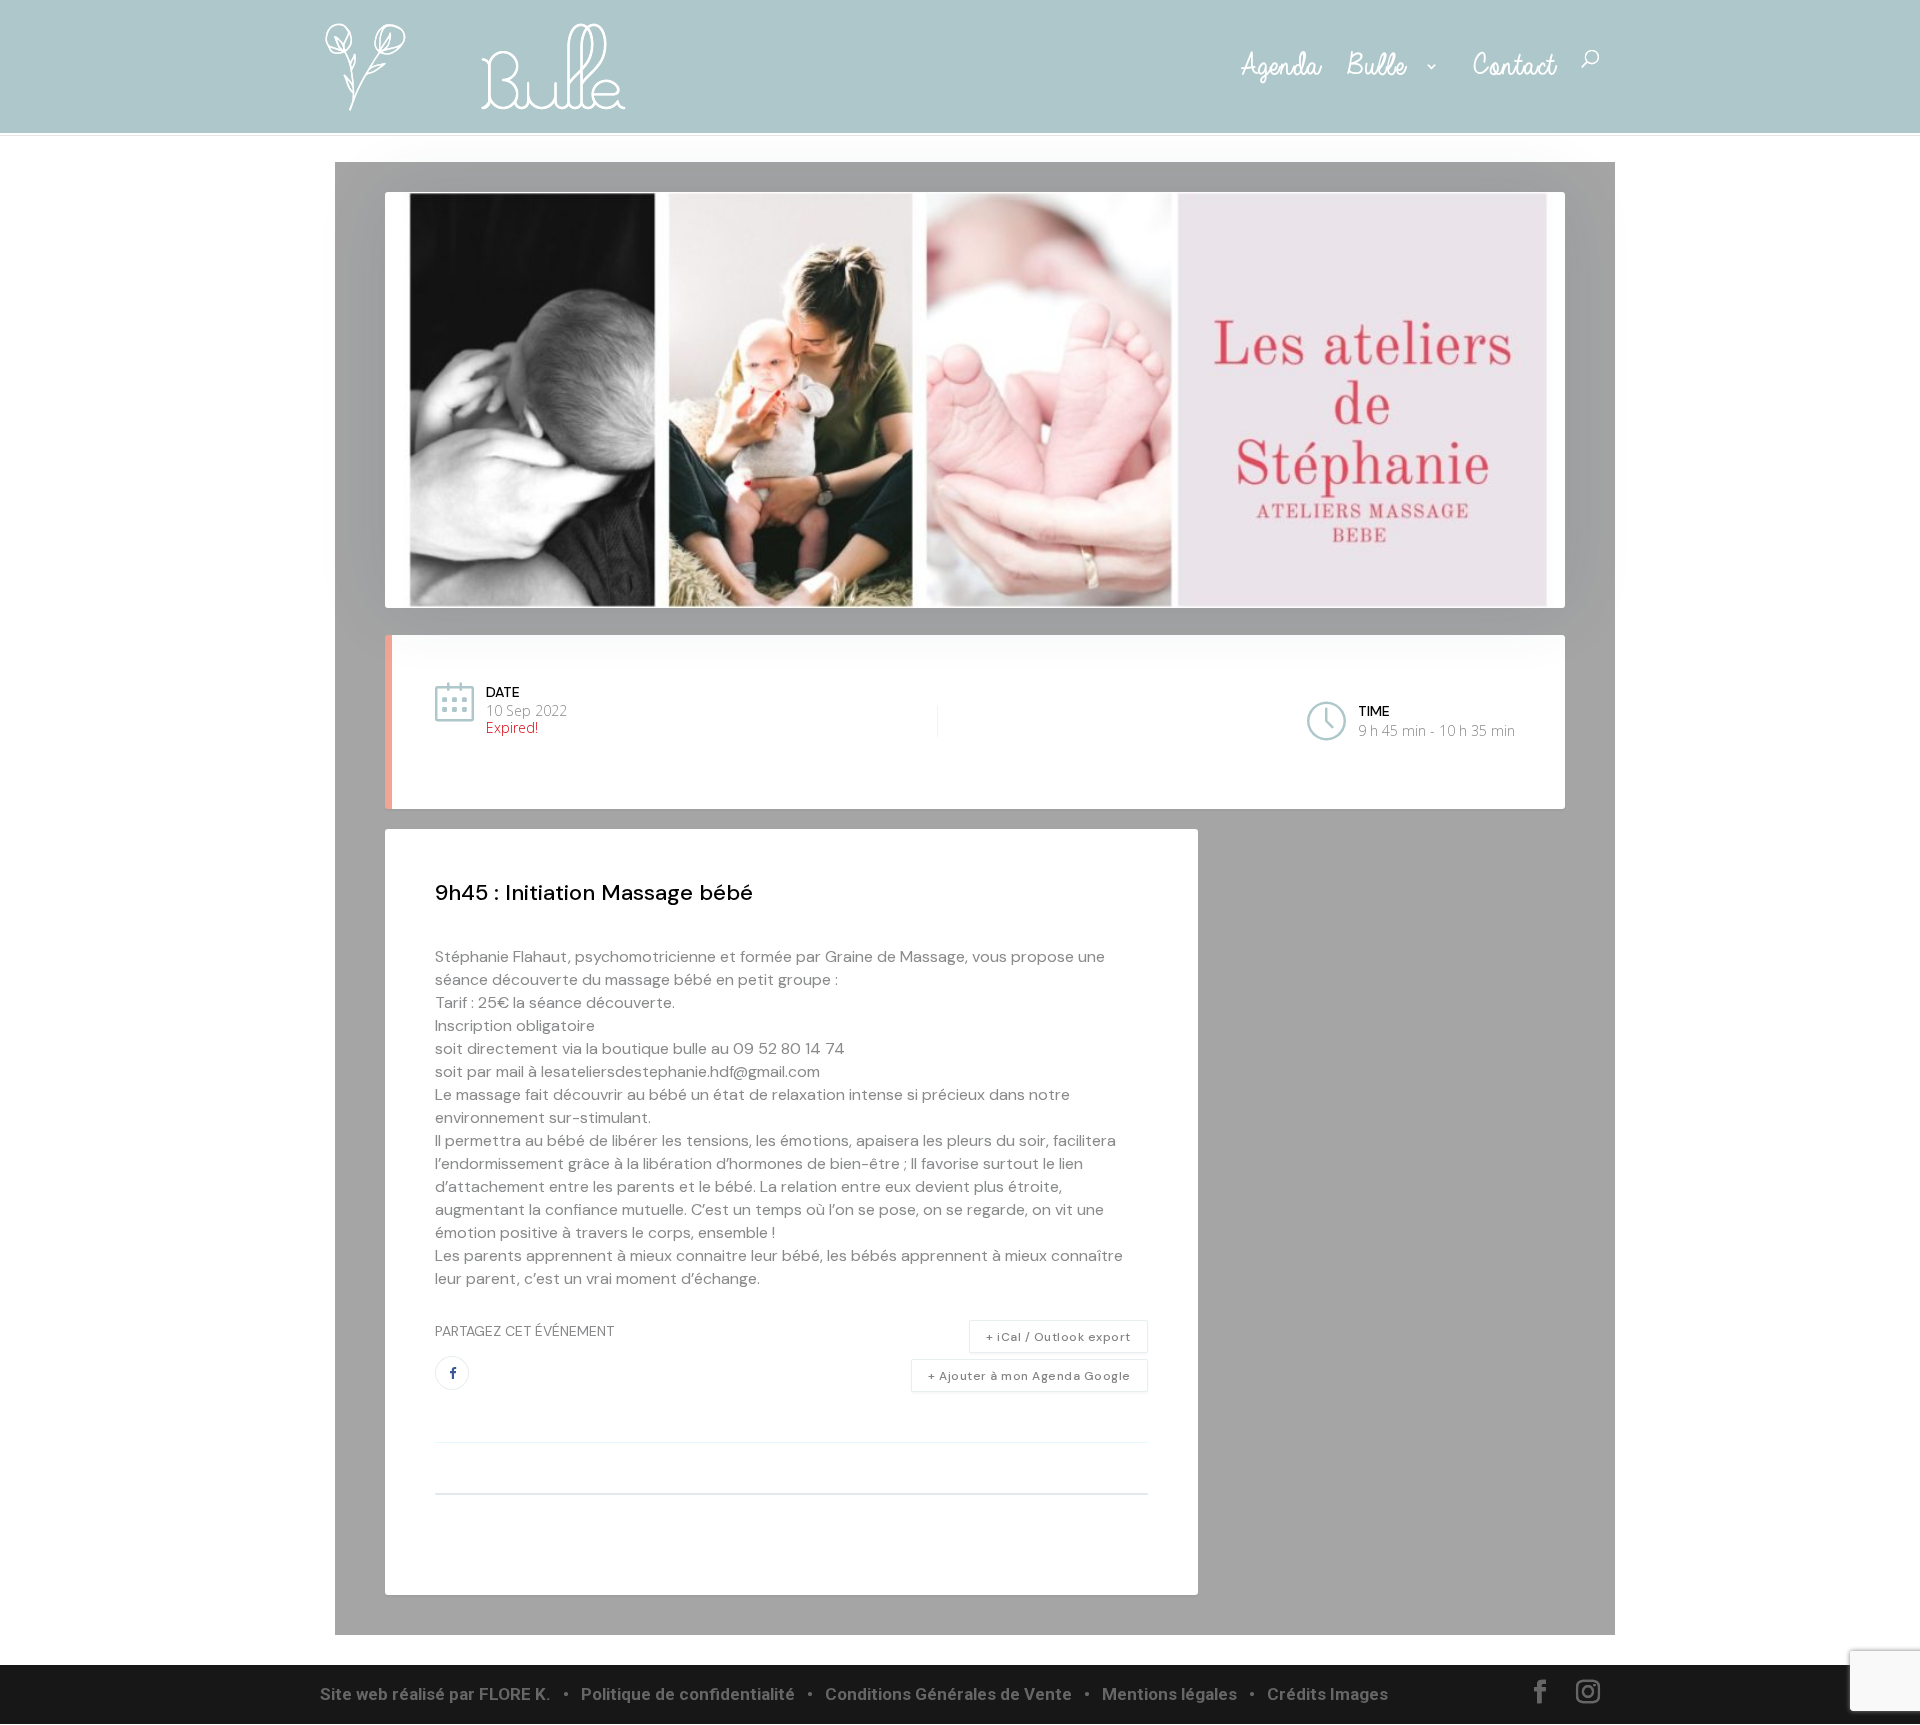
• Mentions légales (1158, 1694)
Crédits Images (1327, 1694)
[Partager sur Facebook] (452, 1373)
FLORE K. (515, 1694)
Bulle (1381, 67)
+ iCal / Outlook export (1058, 1337)
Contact (1513, 67)
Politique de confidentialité (688, 1694)
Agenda (1274, 67)
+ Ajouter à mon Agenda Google (1029, 1376)
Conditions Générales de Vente (948, 1694)
